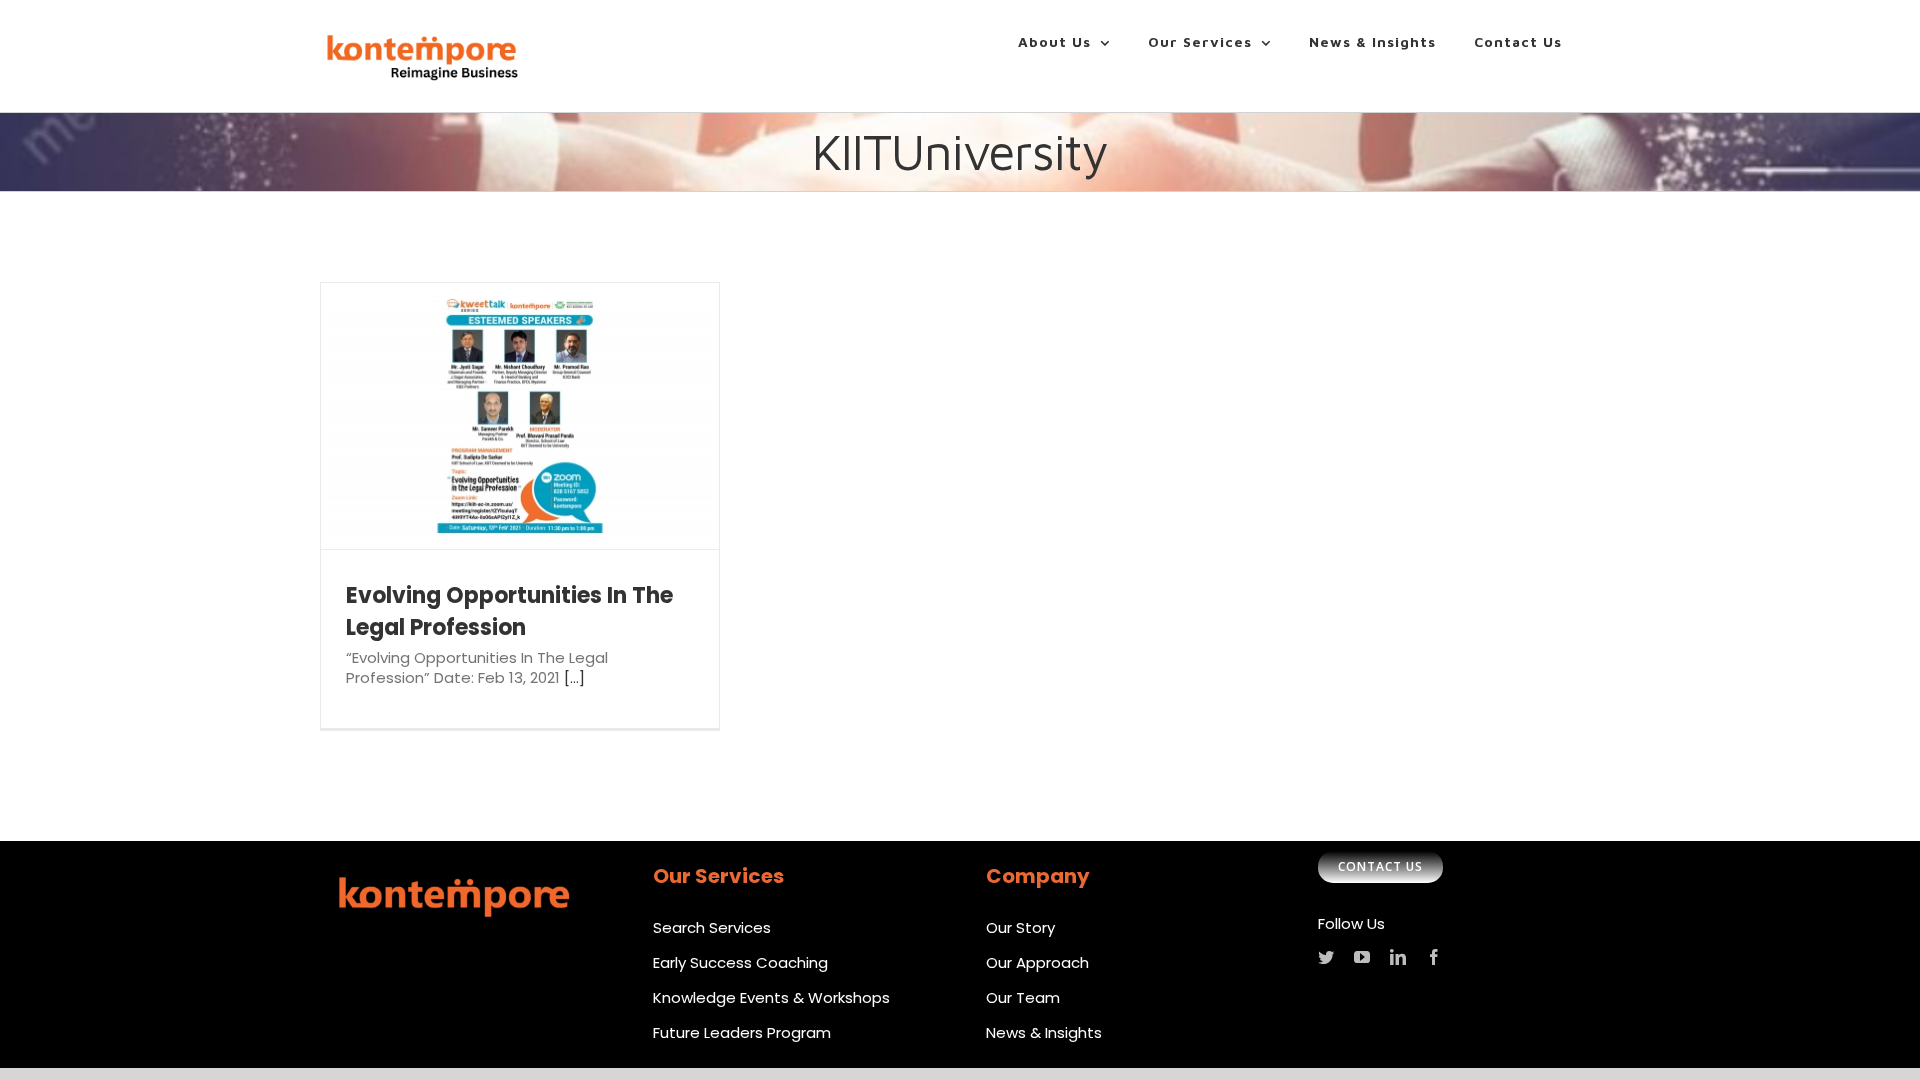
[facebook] (1434, 957)
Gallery (549, 415)
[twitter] (1326, 957)
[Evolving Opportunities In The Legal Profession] (520, 416)
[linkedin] (1398, 957)
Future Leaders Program (742, 1032)
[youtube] (1362, 957)
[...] (574, 677)
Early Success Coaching (740, 962)
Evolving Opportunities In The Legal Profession (491, 415)
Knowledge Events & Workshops (771, 997)
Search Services (712, 927)
